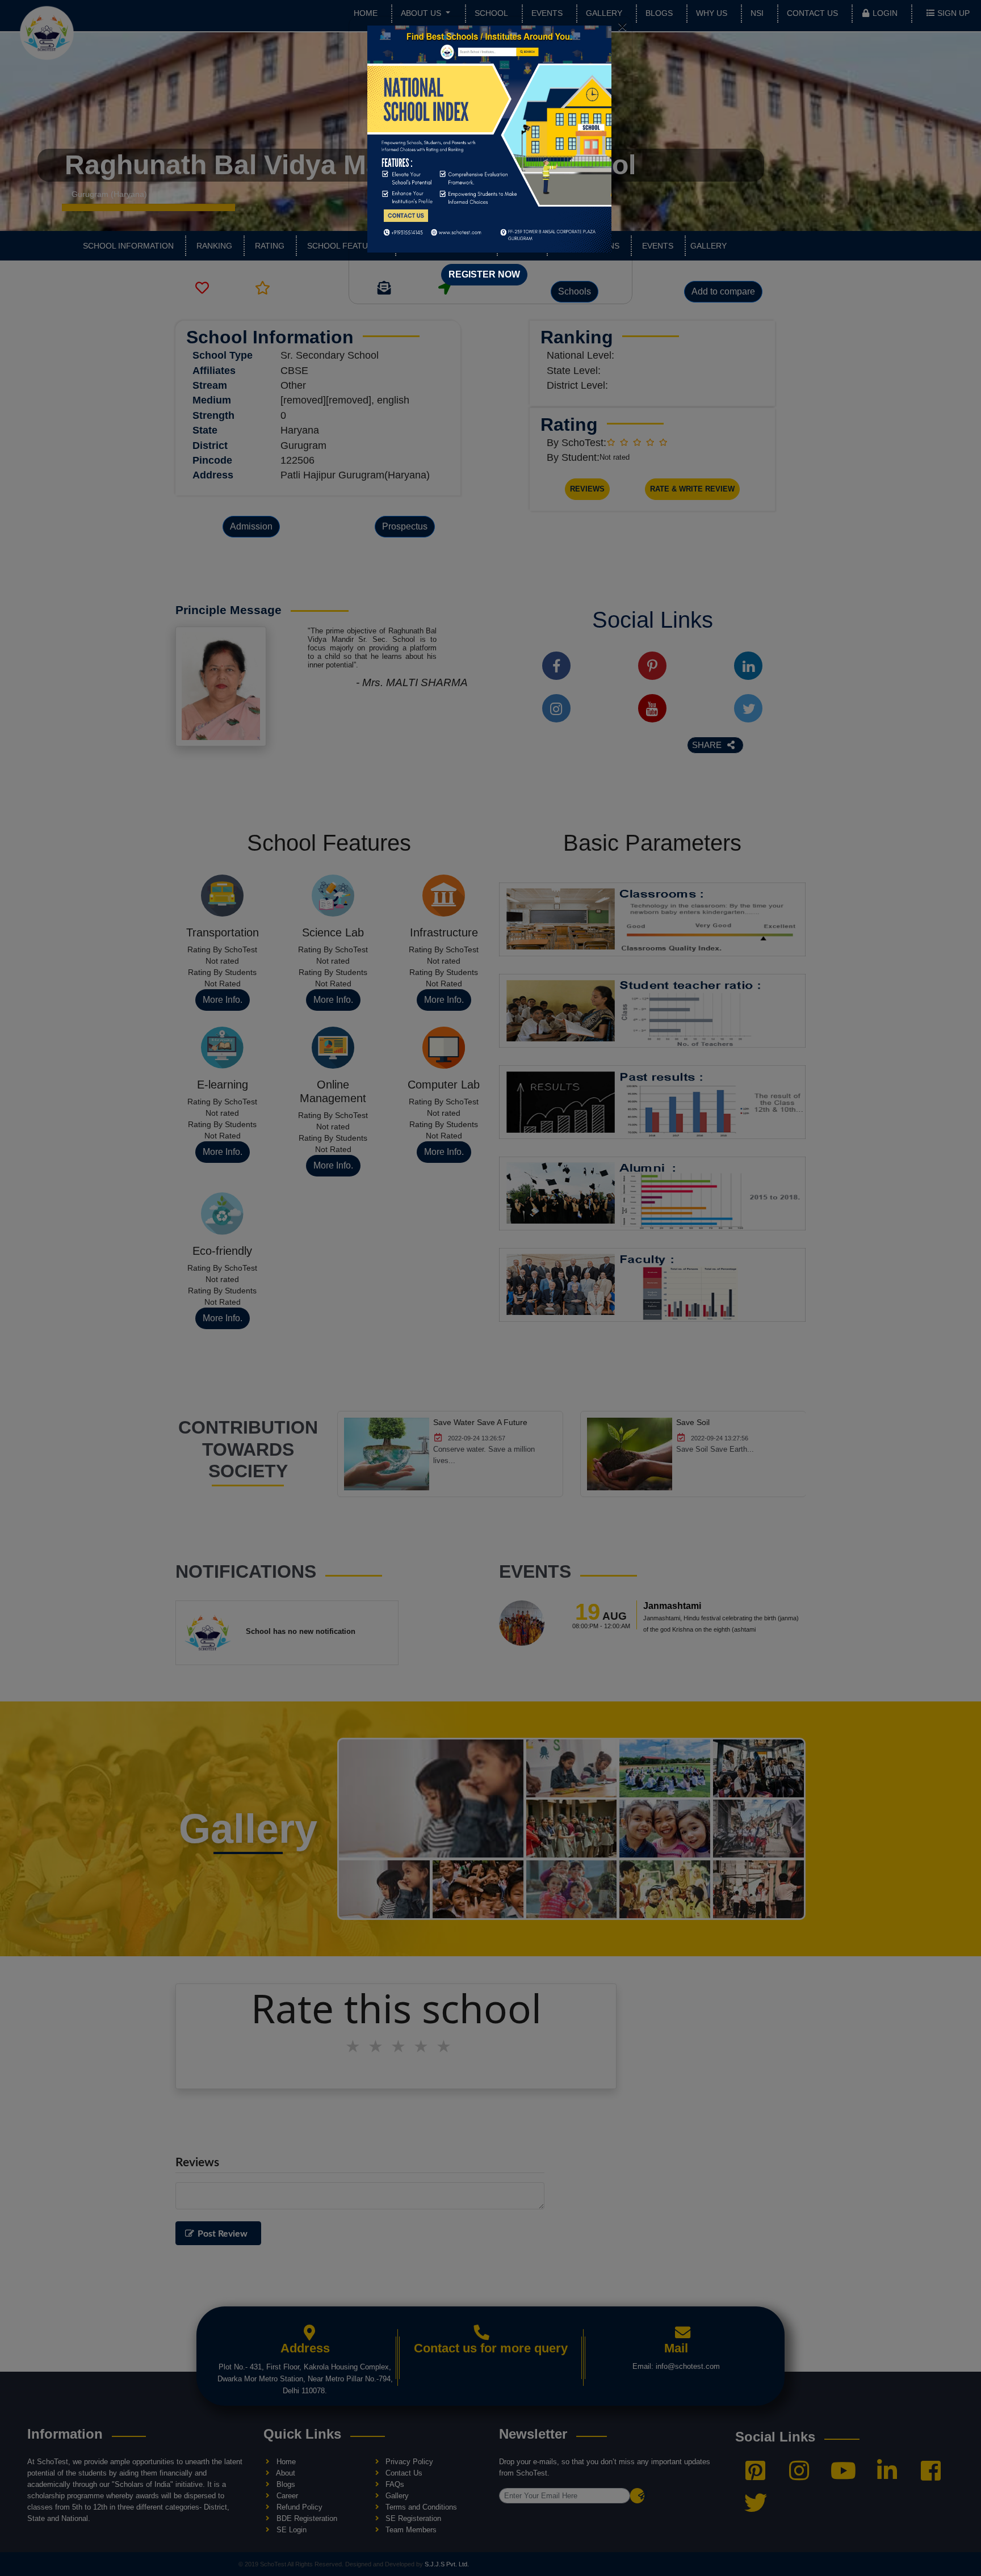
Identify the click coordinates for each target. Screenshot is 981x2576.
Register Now (484, 274)
